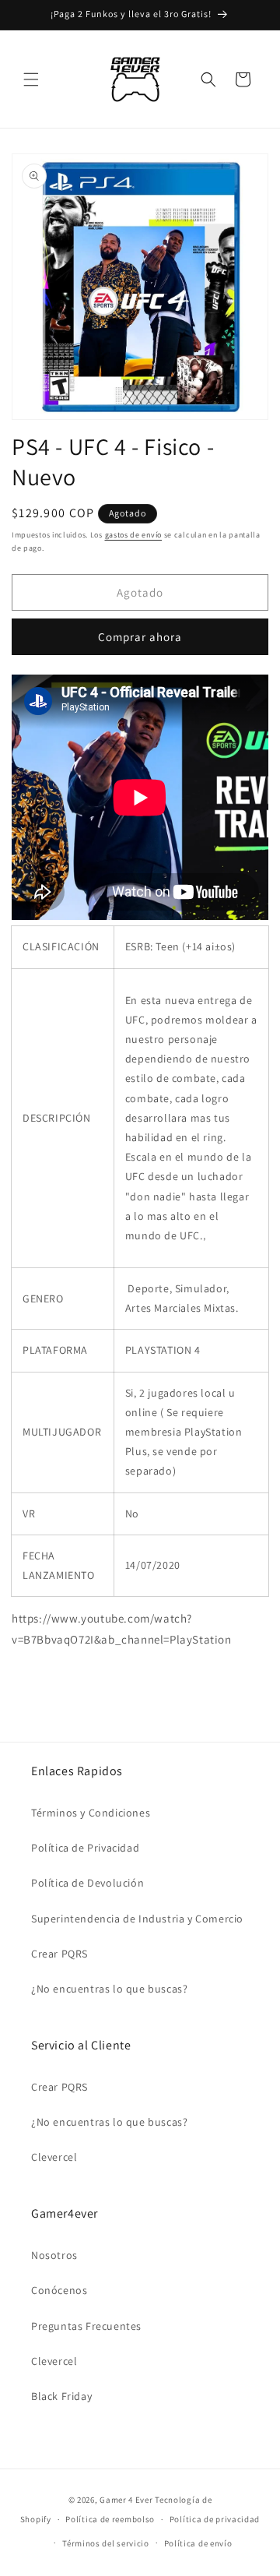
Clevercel (54, 2157)
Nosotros (54, 2255)
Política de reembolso (110, 2519)
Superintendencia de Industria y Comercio (137, 1919)
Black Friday (61, 2396)
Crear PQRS (59, 1954)
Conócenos (59, 2290)
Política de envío (198, 2543)
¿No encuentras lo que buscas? (109, 1989)
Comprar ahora (140, 637)
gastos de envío (134, 535)
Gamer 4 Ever (126, 2500)
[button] (31, 79)
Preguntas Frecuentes (86, 2326)
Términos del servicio (106, 2543)
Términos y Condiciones (91, 1813)
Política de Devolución (87, 1883)
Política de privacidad (215, 2519)
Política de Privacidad (85, 1848)
